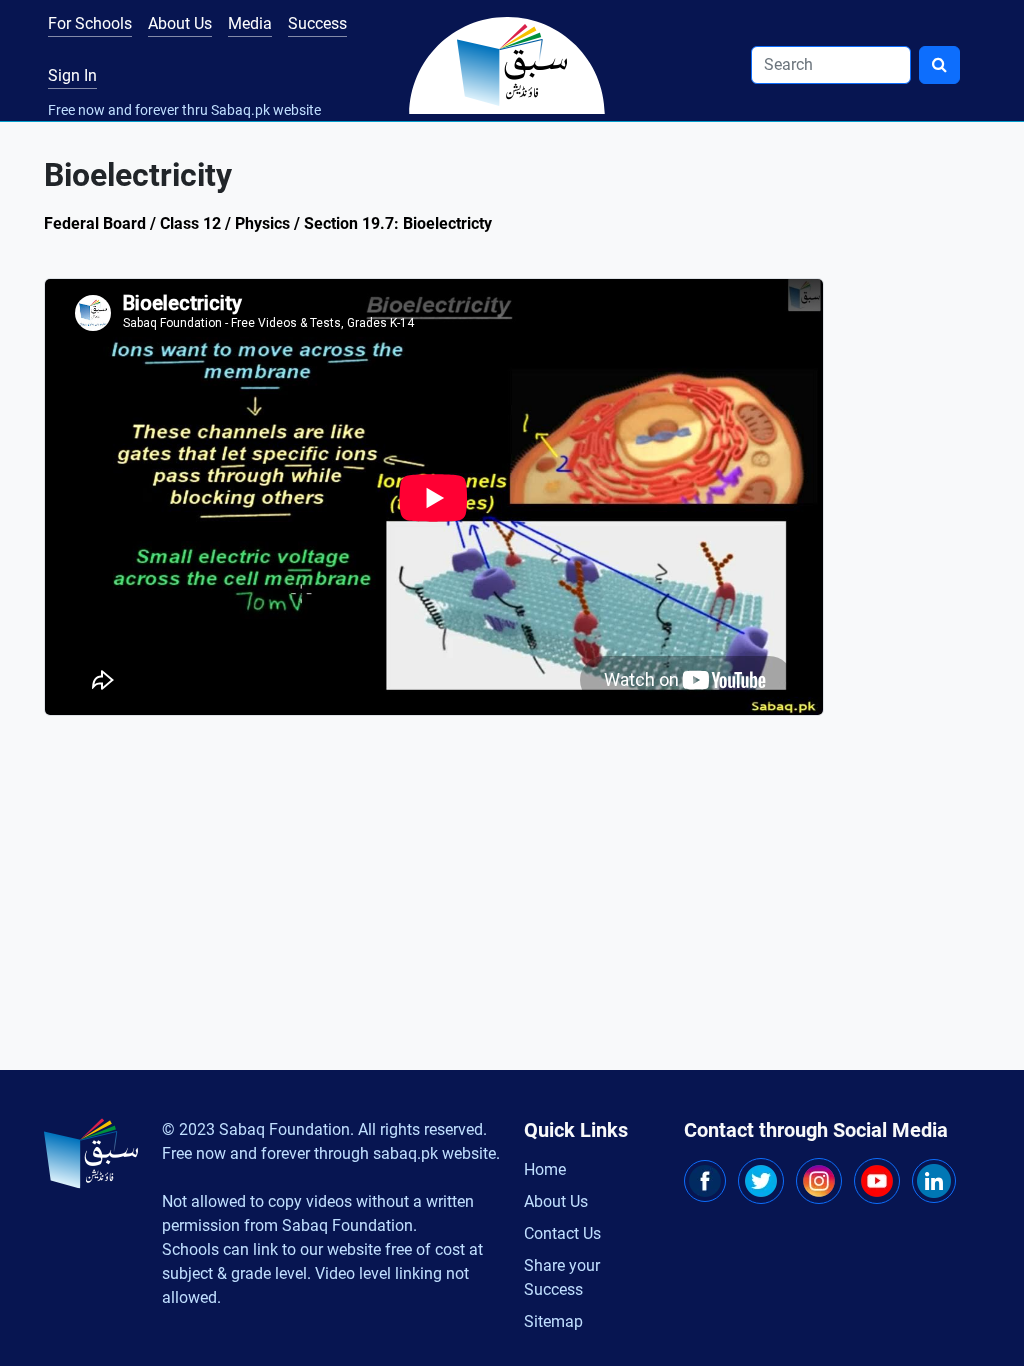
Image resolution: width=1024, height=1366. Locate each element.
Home (545, 1169)
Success (317, 23)
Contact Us (562, 1233)
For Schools (90, 23)
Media (250, 23)
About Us (180, 23)
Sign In (72, 75)
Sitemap (553, 1321)
